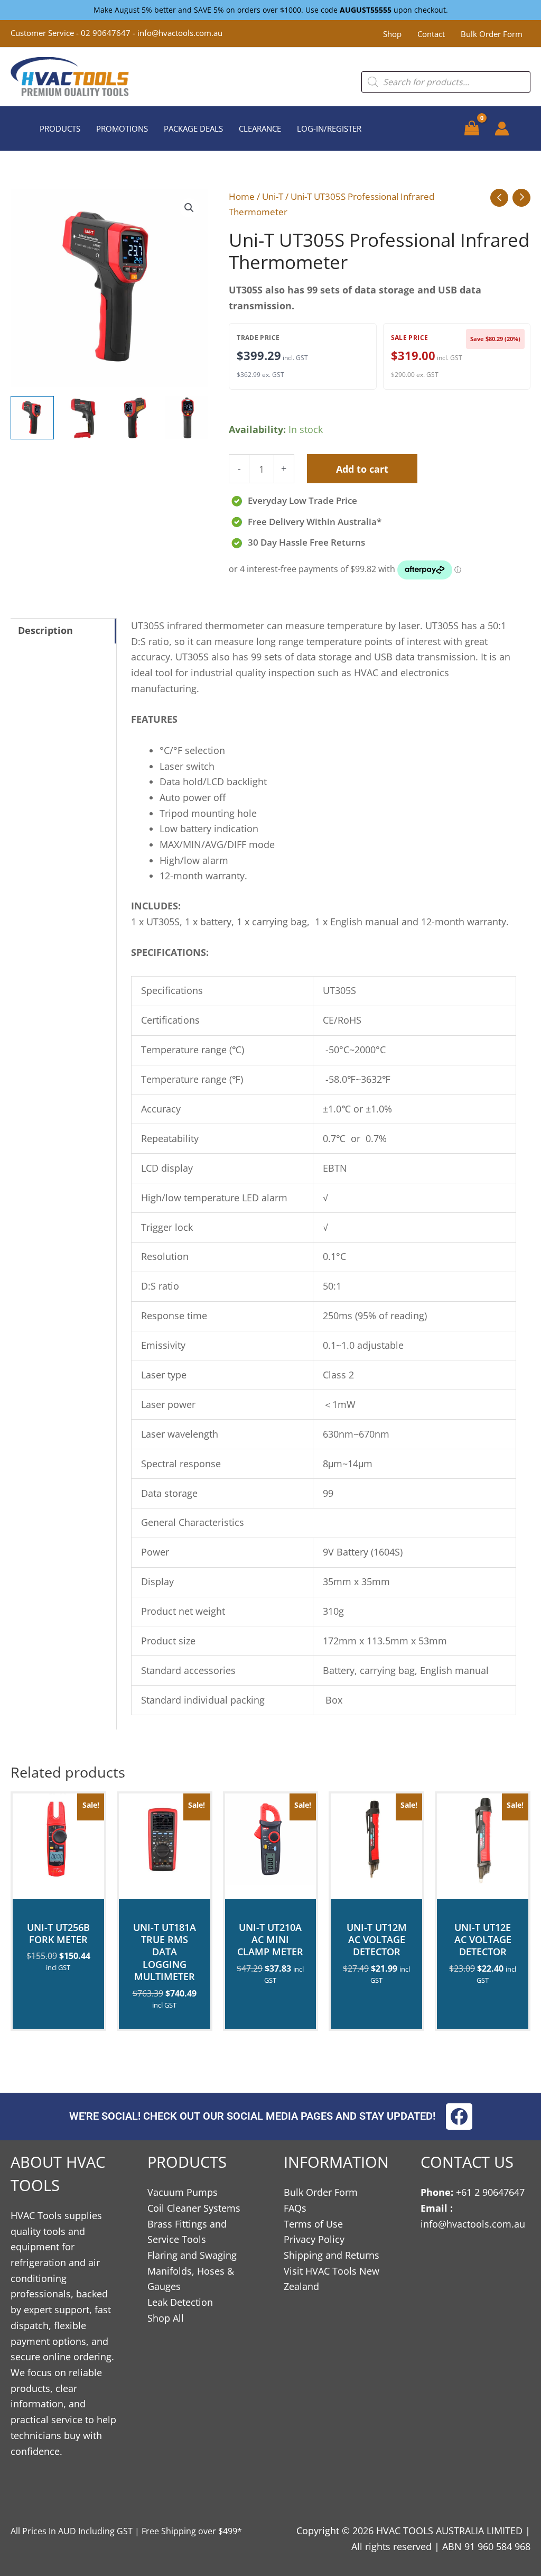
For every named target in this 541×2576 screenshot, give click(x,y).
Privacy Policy (314, 2239)
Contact (431, 34)
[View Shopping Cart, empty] (472, 128)
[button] (189, 208)
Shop (392, 34)
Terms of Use (313, 2224)
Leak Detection (180, 2302)
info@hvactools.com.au (180, 33)
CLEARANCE (260, 128)
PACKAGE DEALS (193, 128)
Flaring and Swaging (192, 2255)
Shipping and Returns (332, 2255)
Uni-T (273, 196)
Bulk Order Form (492, 34)
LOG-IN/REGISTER (329, 128)
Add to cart (362, 469)
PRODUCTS (60, 128)
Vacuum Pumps (183, 2192)
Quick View (58, 1888)
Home (242, 196)
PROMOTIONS (122, 128)
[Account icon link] (502, 128)
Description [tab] (45, 630)
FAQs (295, 2208)
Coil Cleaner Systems (194, 2208)
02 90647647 (107, 33)
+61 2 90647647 (490, 2192)
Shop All (166, 2318)
